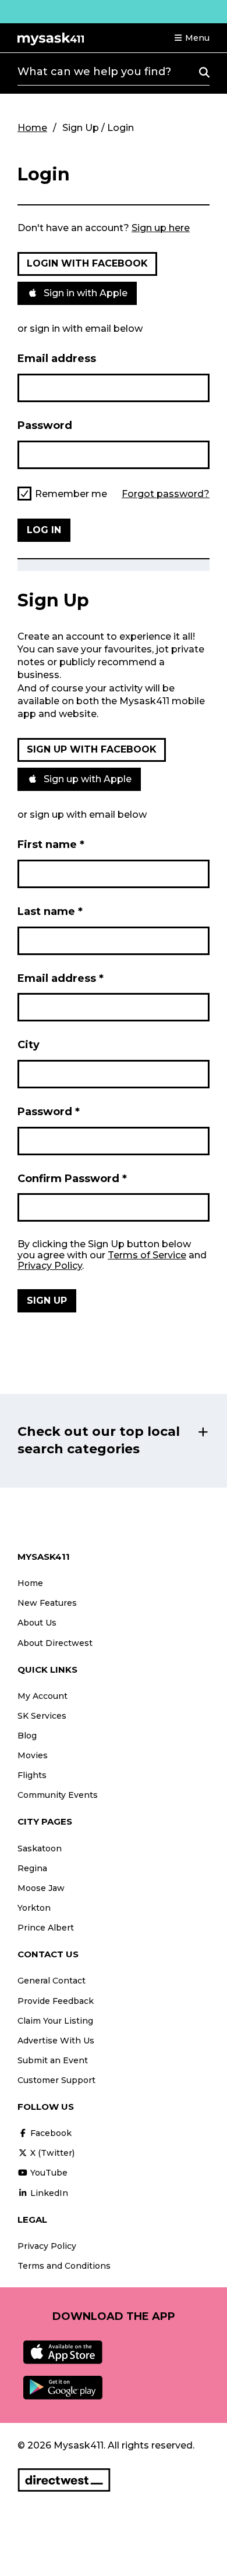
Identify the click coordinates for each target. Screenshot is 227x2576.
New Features (47, 1603)
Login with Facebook (87, 263)
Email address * (61, 978)
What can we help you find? (94, 72)
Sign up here (161, 228)
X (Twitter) (51, 2153)
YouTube (48, 2173)
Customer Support (56, 2080)
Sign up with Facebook (92, 749)
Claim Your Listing (55, 2021)
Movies (33, 1755)
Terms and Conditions (64, 2266)
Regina (32, 1868)
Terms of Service (147, 1255)
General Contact (52, 1981)
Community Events (58, 1795)
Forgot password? (166, 494)
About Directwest (55, 1643)
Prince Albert (46, 1928)
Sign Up (47, 1301)
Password (45, 425)
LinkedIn (48, 2193)
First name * (51, 845)
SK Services (42, 1716)
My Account (42, 1696)
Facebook (50, 2133)
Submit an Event (53, 2060)
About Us (37, 1623)
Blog (27, 1736)
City (29, 1045)
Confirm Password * (72, 1179)
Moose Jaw (41, 1888)
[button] (191, 38)
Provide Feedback (56, 2001)
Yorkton (34, 1908)
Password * (49, 1112)
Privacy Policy (50, 1266)
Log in (44, 530)
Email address (57, 359)
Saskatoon (40, 1848)
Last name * (50, 911)
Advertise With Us (56, 2041)
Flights (32, 1775)
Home (32, 128)
